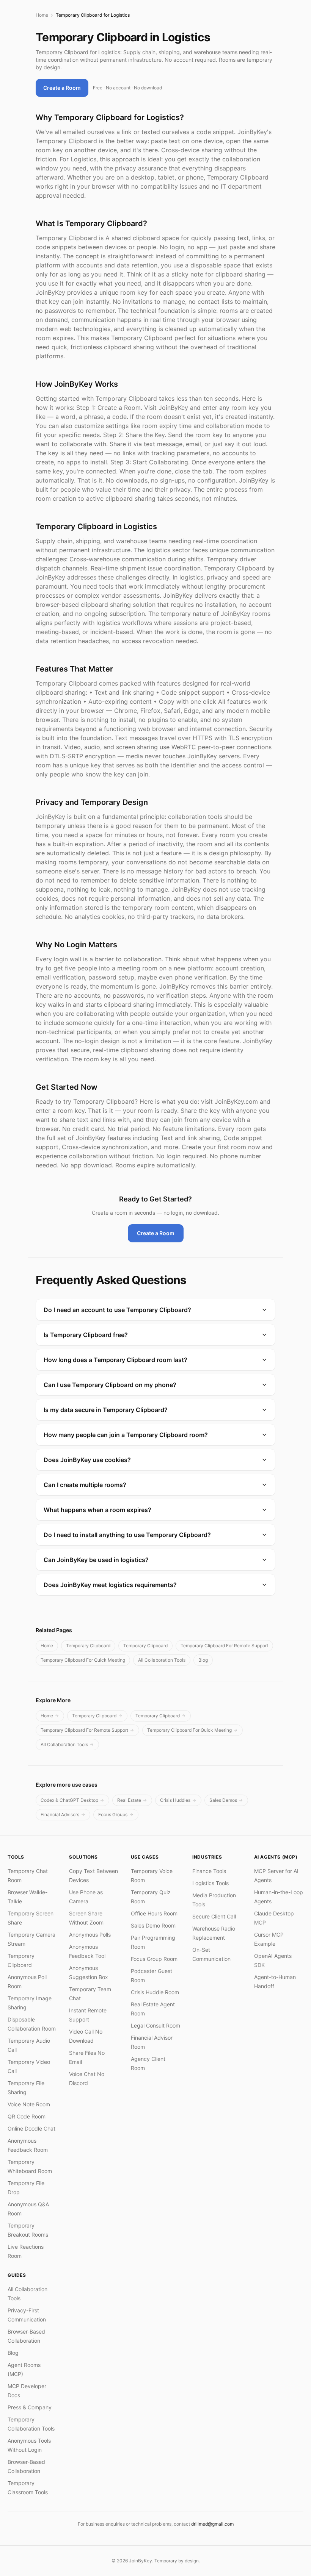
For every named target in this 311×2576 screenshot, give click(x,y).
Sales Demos (223, 1800)
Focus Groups (113, 1814)
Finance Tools (209, 1871)
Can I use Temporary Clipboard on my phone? (110, 1385)
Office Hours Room (154, 1913)
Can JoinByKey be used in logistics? (96, 1560)
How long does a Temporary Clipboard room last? (115, 1360)
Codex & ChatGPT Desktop (69, 1800)
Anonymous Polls (90, 1935)
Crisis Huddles (175, 1800)
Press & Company (30, 2407)
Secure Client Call (214, 1916)
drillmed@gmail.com (212, 2524)
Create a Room (62, 88)
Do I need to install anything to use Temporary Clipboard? (127, 1535)
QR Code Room (27, 2116)
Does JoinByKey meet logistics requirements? (110, 1585)
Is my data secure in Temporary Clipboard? (106, 1410)
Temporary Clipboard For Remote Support (224, 1646)
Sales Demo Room (153, 1925)
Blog (203, 1660)
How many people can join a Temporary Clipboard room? (126, 1435)
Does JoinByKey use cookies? (87, 1460)
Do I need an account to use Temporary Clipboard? (117, 1310)
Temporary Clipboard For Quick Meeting (83, 1660)
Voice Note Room (29, 2104)
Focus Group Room (154, 1959)
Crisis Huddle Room (155, 1992)
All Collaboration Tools (162, 1660)
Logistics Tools (210, 1883)
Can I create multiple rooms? (85, 1485)
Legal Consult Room (155, 2025)
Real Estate (129, 1800)
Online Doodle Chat (31, 2128)
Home (42, 15)
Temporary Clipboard (88, 1646)
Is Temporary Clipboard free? (86, 1335)
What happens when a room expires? (97, 1510)
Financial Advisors (60, 1814)
